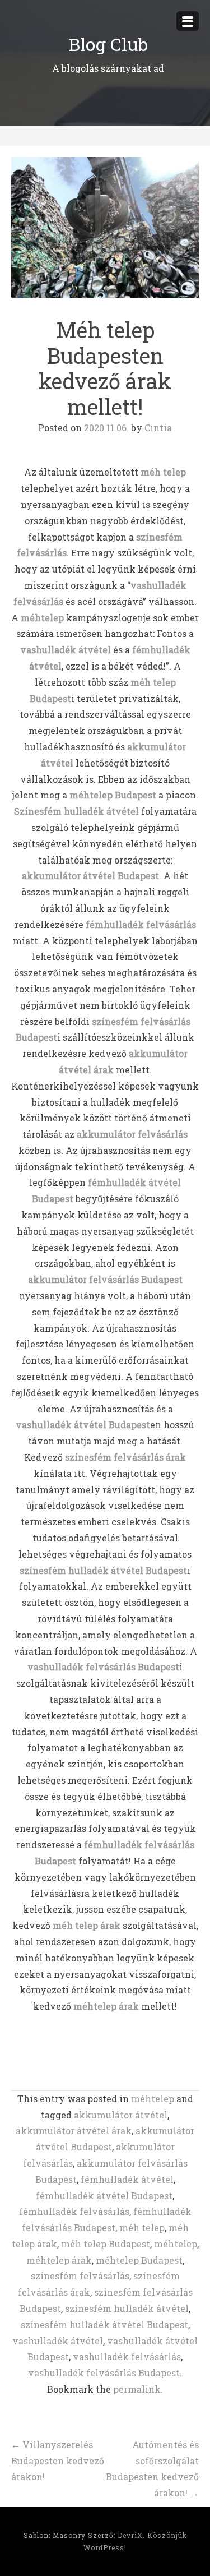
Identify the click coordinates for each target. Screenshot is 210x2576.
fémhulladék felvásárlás (74, 2211)
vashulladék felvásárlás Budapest (104, 2373)
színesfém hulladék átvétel (127, 2308)
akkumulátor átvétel (121, 2115)
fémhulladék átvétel (127, 2179)
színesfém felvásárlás (80, 2276)
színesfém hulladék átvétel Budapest (104, 2325)
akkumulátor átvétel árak (74, 2130)
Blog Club (108, 44)
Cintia (158, 428)
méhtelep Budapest (139, 2260)
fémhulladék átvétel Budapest (104, 2196)
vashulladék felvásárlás (127, 2356)
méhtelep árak (59, 2260)
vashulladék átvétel (58, 2341)
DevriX (130, 2535)
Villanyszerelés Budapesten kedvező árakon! (58, 2461)
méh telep (142, 2228)
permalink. (138, 2389)
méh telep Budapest (106, 2244)
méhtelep (153, 2099)
